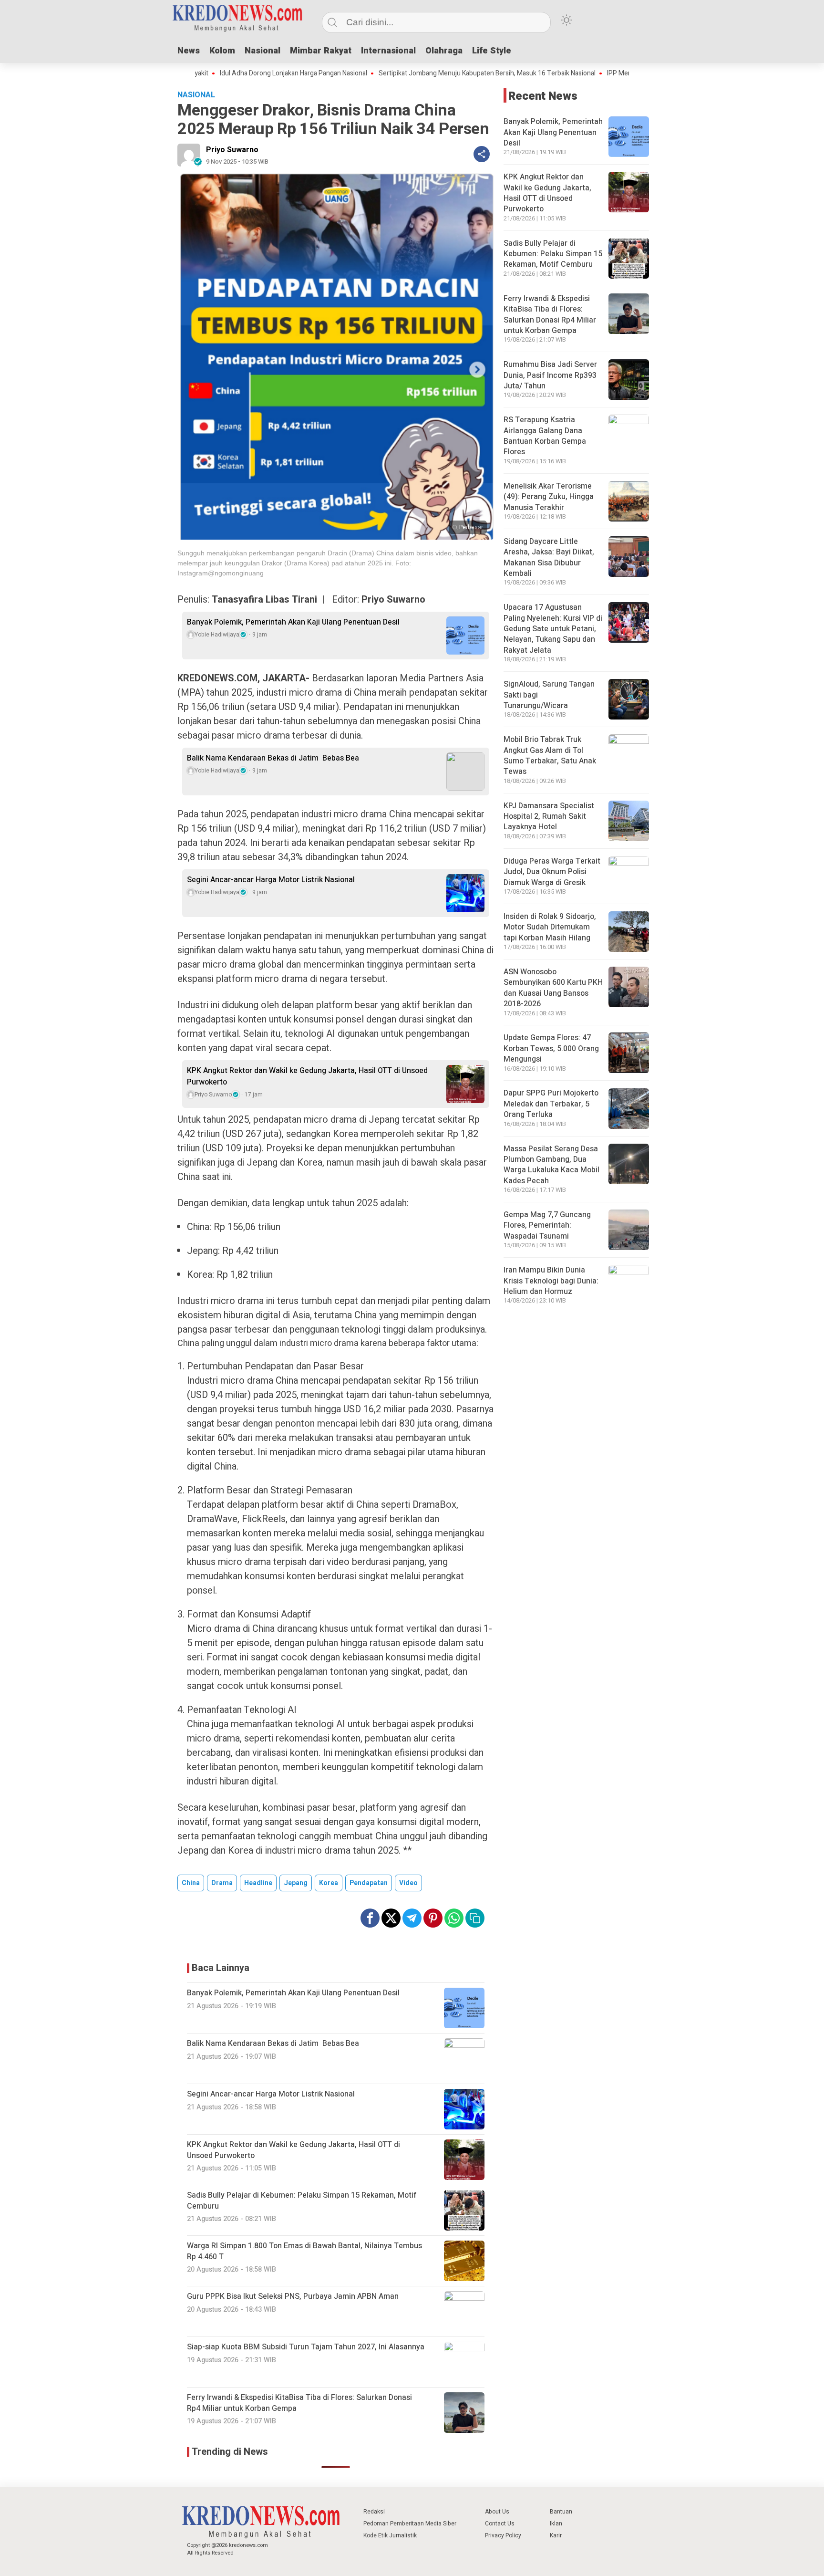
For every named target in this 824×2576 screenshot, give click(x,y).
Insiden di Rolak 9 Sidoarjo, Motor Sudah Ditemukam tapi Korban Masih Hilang (550, 927)
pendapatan (369, 1883)
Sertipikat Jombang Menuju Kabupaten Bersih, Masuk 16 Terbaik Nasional (419, 73)
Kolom (222, 51)
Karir (556, 2535)
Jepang (296, 1883)
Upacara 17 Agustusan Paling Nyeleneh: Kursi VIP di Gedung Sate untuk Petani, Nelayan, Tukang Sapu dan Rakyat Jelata (553, 629)
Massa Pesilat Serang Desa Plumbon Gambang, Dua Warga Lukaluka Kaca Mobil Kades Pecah (551, 1165)
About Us (497, 2512)
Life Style (492, 51)
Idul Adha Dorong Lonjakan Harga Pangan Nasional (225, 73)
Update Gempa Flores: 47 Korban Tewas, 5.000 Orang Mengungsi (551, 1048)
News (189, 51)
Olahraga (444, 51)
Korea (329, 1883)
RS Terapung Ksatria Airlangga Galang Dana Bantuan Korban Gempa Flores (545, 436)
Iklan (556, 2524)
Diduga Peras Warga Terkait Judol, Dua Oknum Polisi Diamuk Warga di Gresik (552, 872)
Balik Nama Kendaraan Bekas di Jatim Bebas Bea (273, 758)
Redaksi (374, 2512)
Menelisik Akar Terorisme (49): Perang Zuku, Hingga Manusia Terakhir (549, 497)
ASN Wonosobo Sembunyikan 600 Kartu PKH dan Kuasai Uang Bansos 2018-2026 (553, 988)
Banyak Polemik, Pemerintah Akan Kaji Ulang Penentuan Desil (293, 622)
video (408, 1883)
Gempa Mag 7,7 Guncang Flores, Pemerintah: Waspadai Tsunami (547, 1225)
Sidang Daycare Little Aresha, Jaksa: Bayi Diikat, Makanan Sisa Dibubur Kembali (549, 558)
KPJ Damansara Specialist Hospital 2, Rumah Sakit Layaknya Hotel (549, 817)
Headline (258, 1883)
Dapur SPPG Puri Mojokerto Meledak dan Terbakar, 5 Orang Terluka (551, 1104)
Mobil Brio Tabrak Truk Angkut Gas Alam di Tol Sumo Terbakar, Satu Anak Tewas (550, 756)
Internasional (388, 51)
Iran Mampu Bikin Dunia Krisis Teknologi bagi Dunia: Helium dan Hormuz (551, 1281)
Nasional (263, 51)
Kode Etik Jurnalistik (390, 2535)
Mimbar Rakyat (321, 51)
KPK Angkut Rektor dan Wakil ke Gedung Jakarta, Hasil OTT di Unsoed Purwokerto (307, 1076)
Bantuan (561, 2512)
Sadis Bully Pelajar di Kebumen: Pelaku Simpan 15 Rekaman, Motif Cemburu (553, 254)
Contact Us (500, 2524)
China (191, 1883)
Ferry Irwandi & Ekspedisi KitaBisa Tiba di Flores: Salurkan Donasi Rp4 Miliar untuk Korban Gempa (550, 315)
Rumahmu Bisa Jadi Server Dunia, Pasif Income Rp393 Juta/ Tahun (550, 375)
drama (222, 1883)
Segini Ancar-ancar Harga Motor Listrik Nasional (271, 880)
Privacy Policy (503, 2535)
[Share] (482, 154)
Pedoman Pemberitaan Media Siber (410, 2524)
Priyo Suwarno (232, 150)
